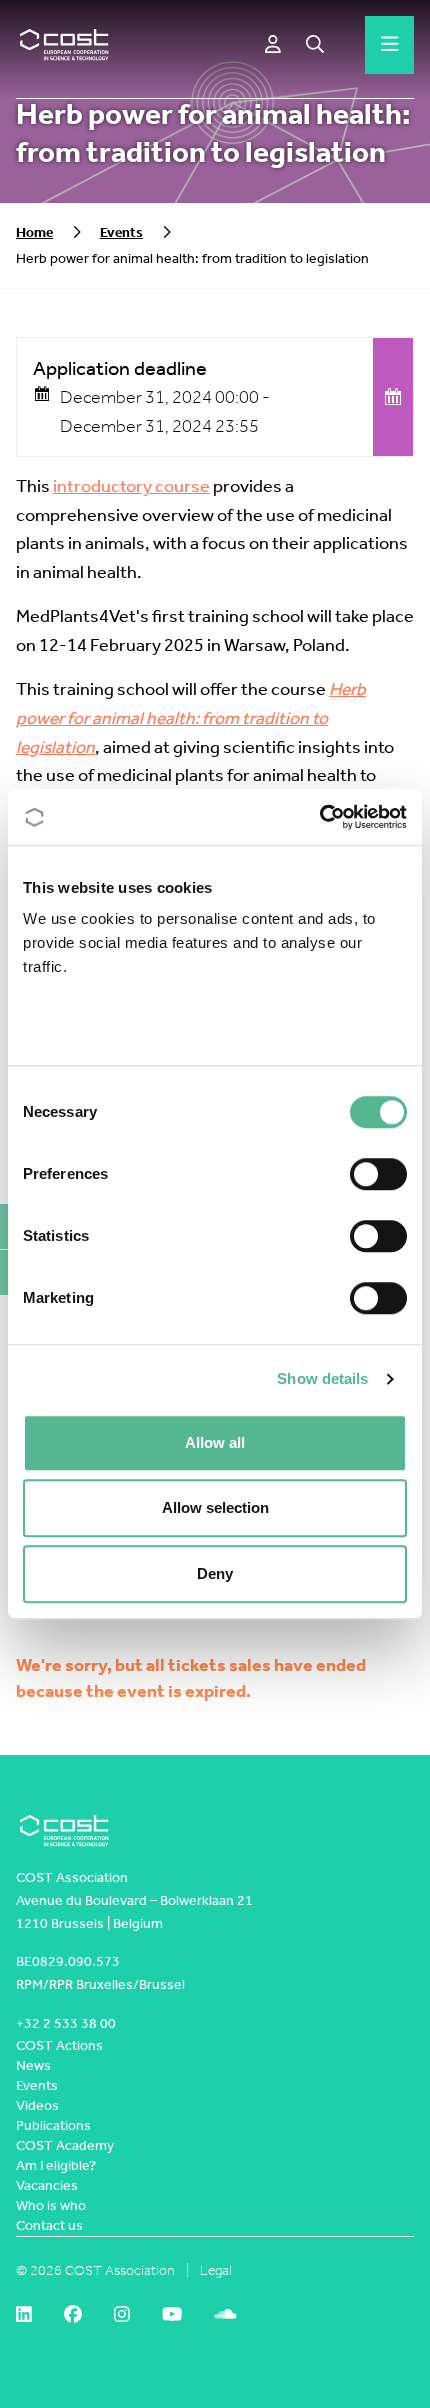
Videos (37, 2105)
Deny (215, 1573)
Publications (53, 2125)
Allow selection (215, 1507)
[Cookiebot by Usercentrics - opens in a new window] (319, 817)
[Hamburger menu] (390, 45)
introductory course (131, 486)
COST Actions (59, 2045)
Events (121, 232)
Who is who (51, 2205)
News (33, 2065)
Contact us (49, 2225)
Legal (216, 2270)
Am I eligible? (56, 2165)
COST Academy (65, 2145)
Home (34, 232)
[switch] (378, 1174)
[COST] (64, 45)
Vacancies (47, 2185)
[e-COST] (273, 45)
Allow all (215, 1442)
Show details (322, 1378)
